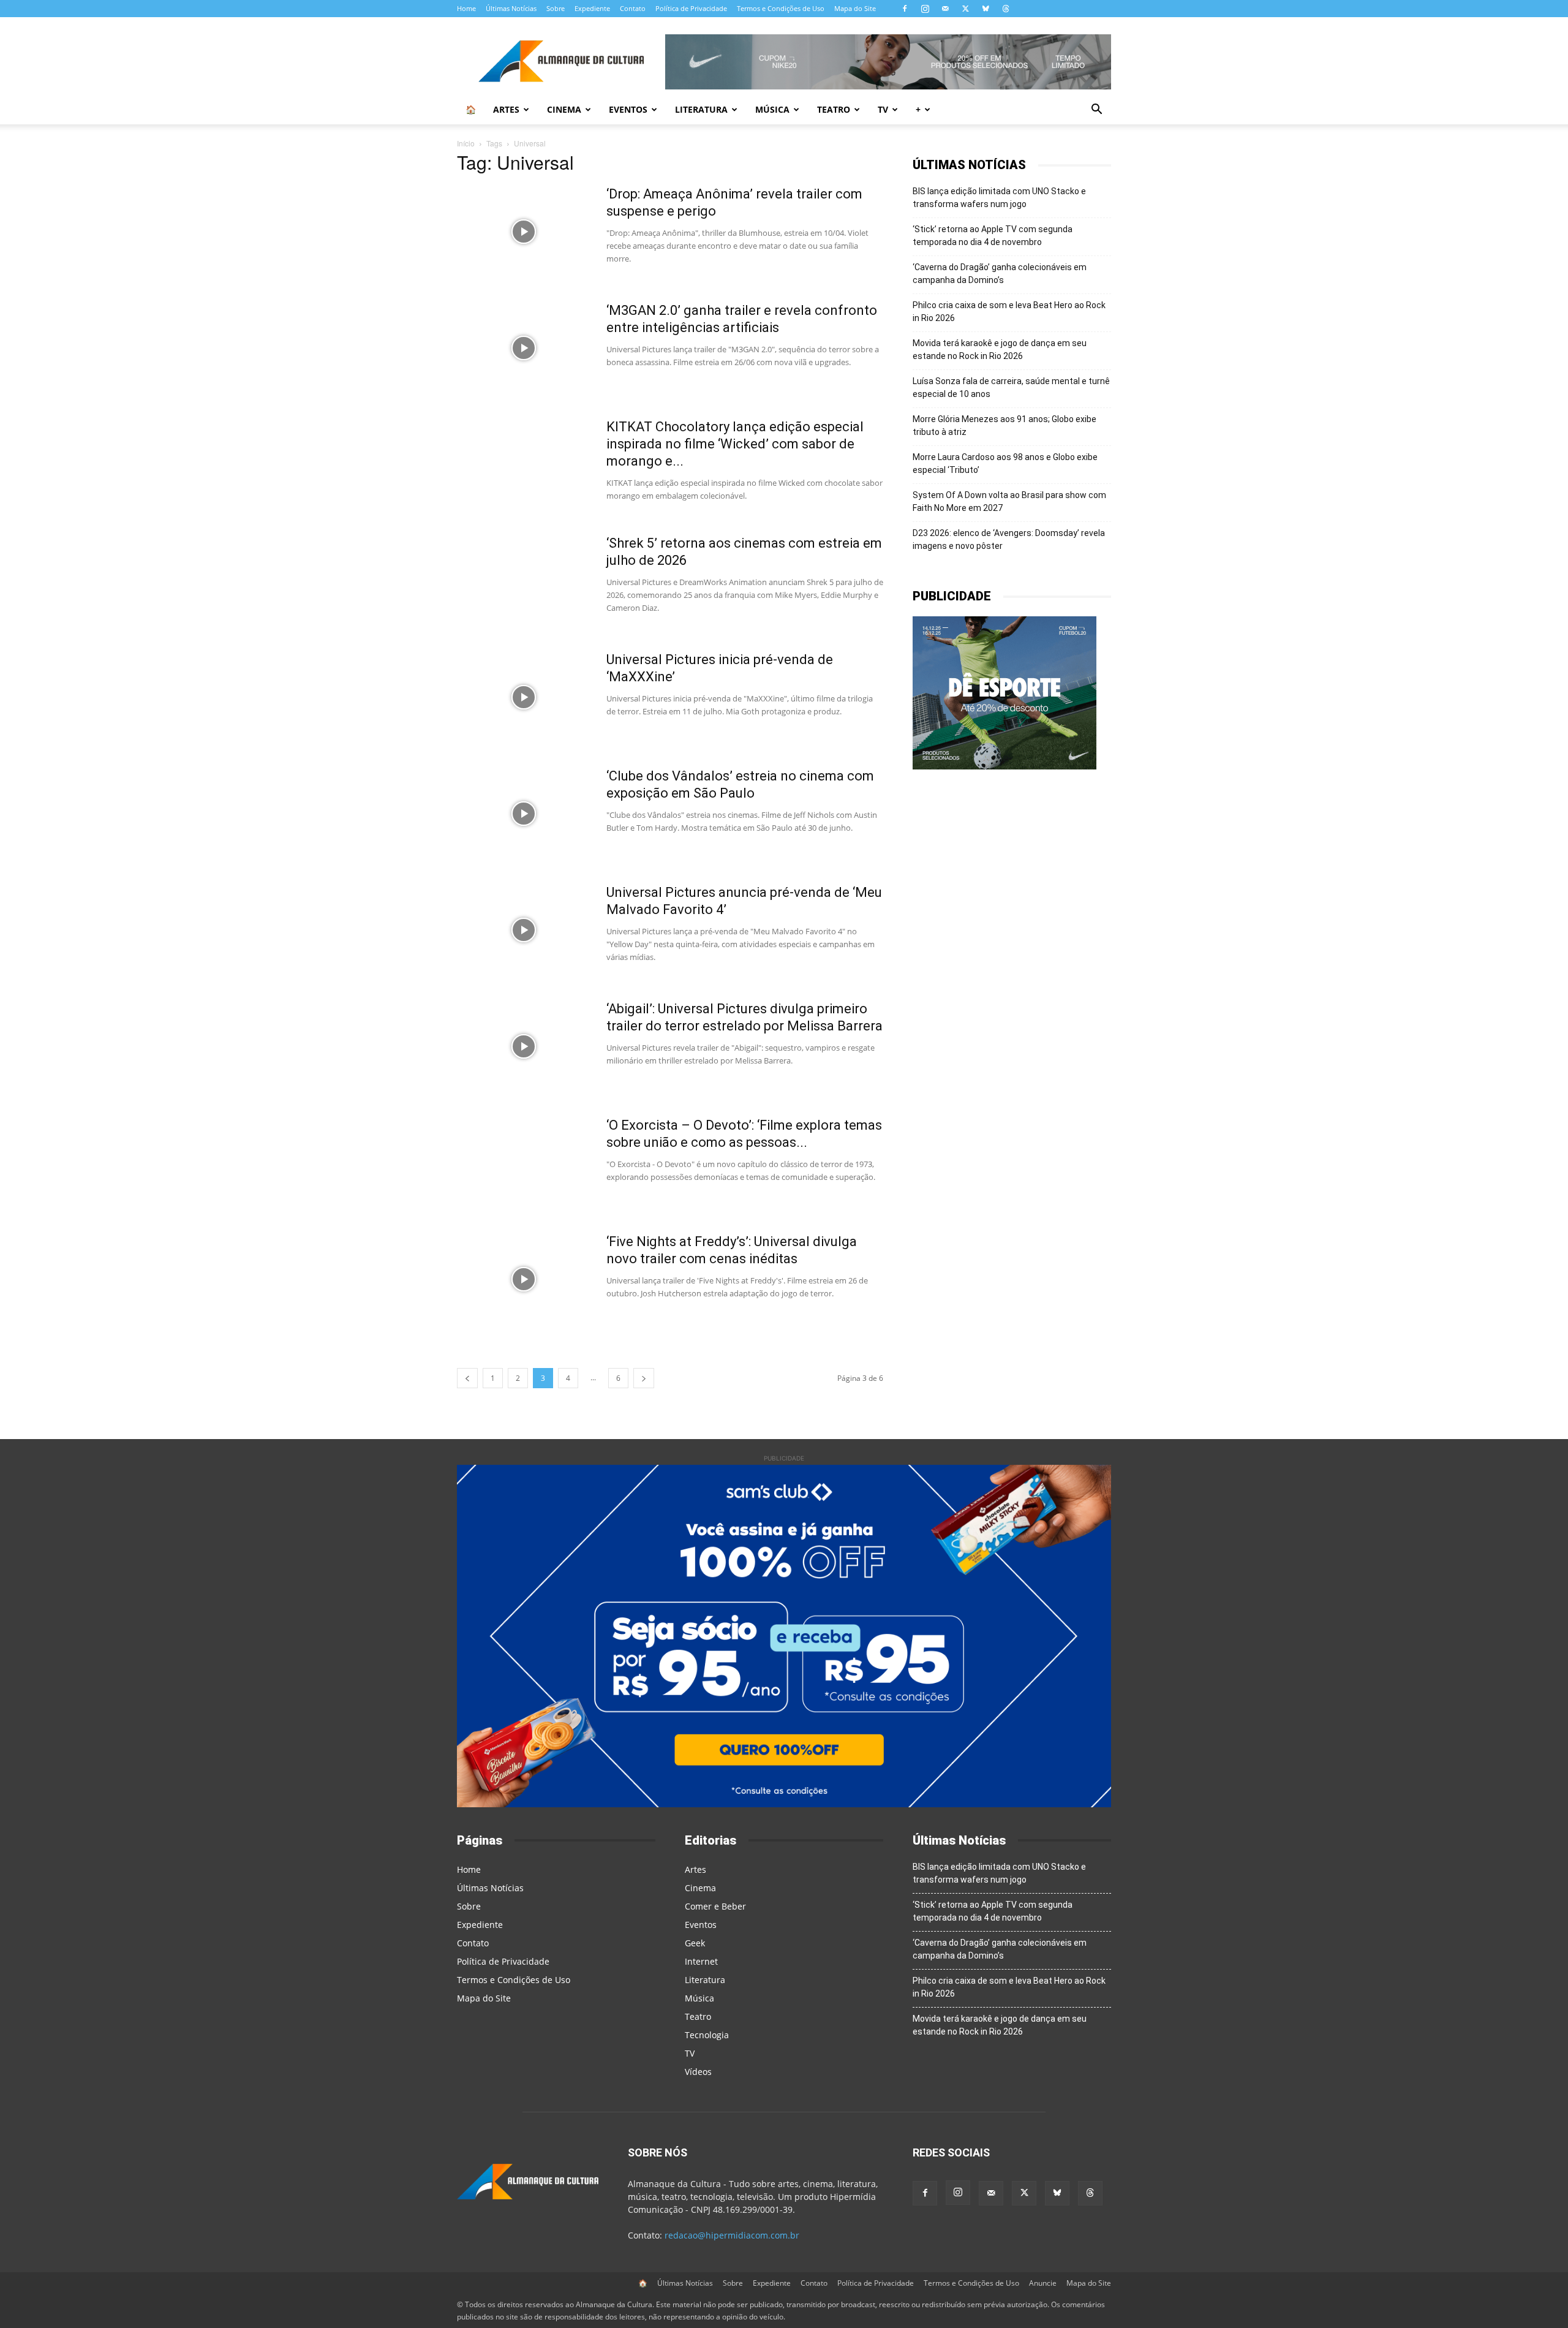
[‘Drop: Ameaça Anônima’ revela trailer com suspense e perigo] (524, 232)
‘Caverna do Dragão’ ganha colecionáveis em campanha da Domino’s (1000, 274)
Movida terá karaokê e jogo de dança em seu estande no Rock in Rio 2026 (1000, 350)
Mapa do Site (855, 8)
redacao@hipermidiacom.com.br (732, 2235)
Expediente (592, 8)
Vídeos (698, 2072)
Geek (695, 1943)
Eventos (628, 109)
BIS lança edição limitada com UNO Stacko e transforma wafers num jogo (999, 198)
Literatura (701, 109)
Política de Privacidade (691, 8)
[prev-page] (467, 1378)
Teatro (834, 109)
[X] (965, 9)
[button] (1096, 111)
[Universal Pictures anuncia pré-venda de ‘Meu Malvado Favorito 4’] (524, 930)
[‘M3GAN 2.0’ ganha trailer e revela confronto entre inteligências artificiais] (524, 348)
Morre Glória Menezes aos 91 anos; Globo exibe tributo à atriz (1005, 425)
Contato (633, 8)
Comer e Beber (715, 1906)
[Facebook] (905, 9)
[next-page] (644, 1378)
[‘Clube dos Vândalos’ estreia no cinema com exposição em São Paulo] (524, 814)
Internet (701, 1961)
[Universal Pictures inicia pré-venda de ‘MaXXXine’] (524, 697)
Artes (506, 109)
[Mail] (945, 9)
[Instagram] (925, 9)
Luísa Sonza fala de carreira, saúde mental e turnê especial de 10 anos (1011, 387)
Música (772, 109)
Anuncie (1043, 2283)
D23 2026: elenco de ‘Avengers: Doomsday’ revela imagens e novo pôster (1009, 539)
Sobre (556, 8)
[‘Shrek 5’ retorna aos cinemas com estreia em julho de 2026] (524, 581)
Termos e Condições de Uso (781, 8)
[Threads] (1006, 9)
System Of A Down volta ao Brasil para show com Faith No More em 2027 (1009, 501)
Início (466, 143)
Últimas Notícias (511, 8)
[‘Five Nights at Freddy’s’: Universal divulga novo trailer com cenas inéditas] (524, 1279)
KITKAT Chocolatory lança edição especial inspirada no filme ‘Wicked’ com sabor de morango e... (735, 444)
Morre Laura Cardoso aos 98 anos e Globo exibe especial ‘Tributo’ (1005, 463)
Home (466, 8)
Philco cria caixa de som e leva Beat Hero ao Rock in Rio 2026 (1009, 312)
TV (883, 109)
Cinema (564, 109)
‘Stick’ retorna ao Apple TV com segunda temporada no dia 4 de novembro (993, 236)
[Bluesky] (986, 9)
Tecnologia (707, 2035)
